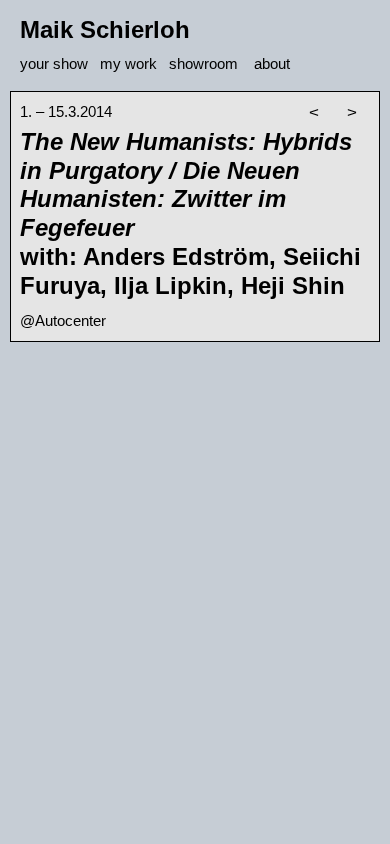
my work (128, 63)
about (272, 63)
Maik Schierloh (105, 29)
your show (54, 63)
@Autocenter (63, 320)
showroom (203, 63)
